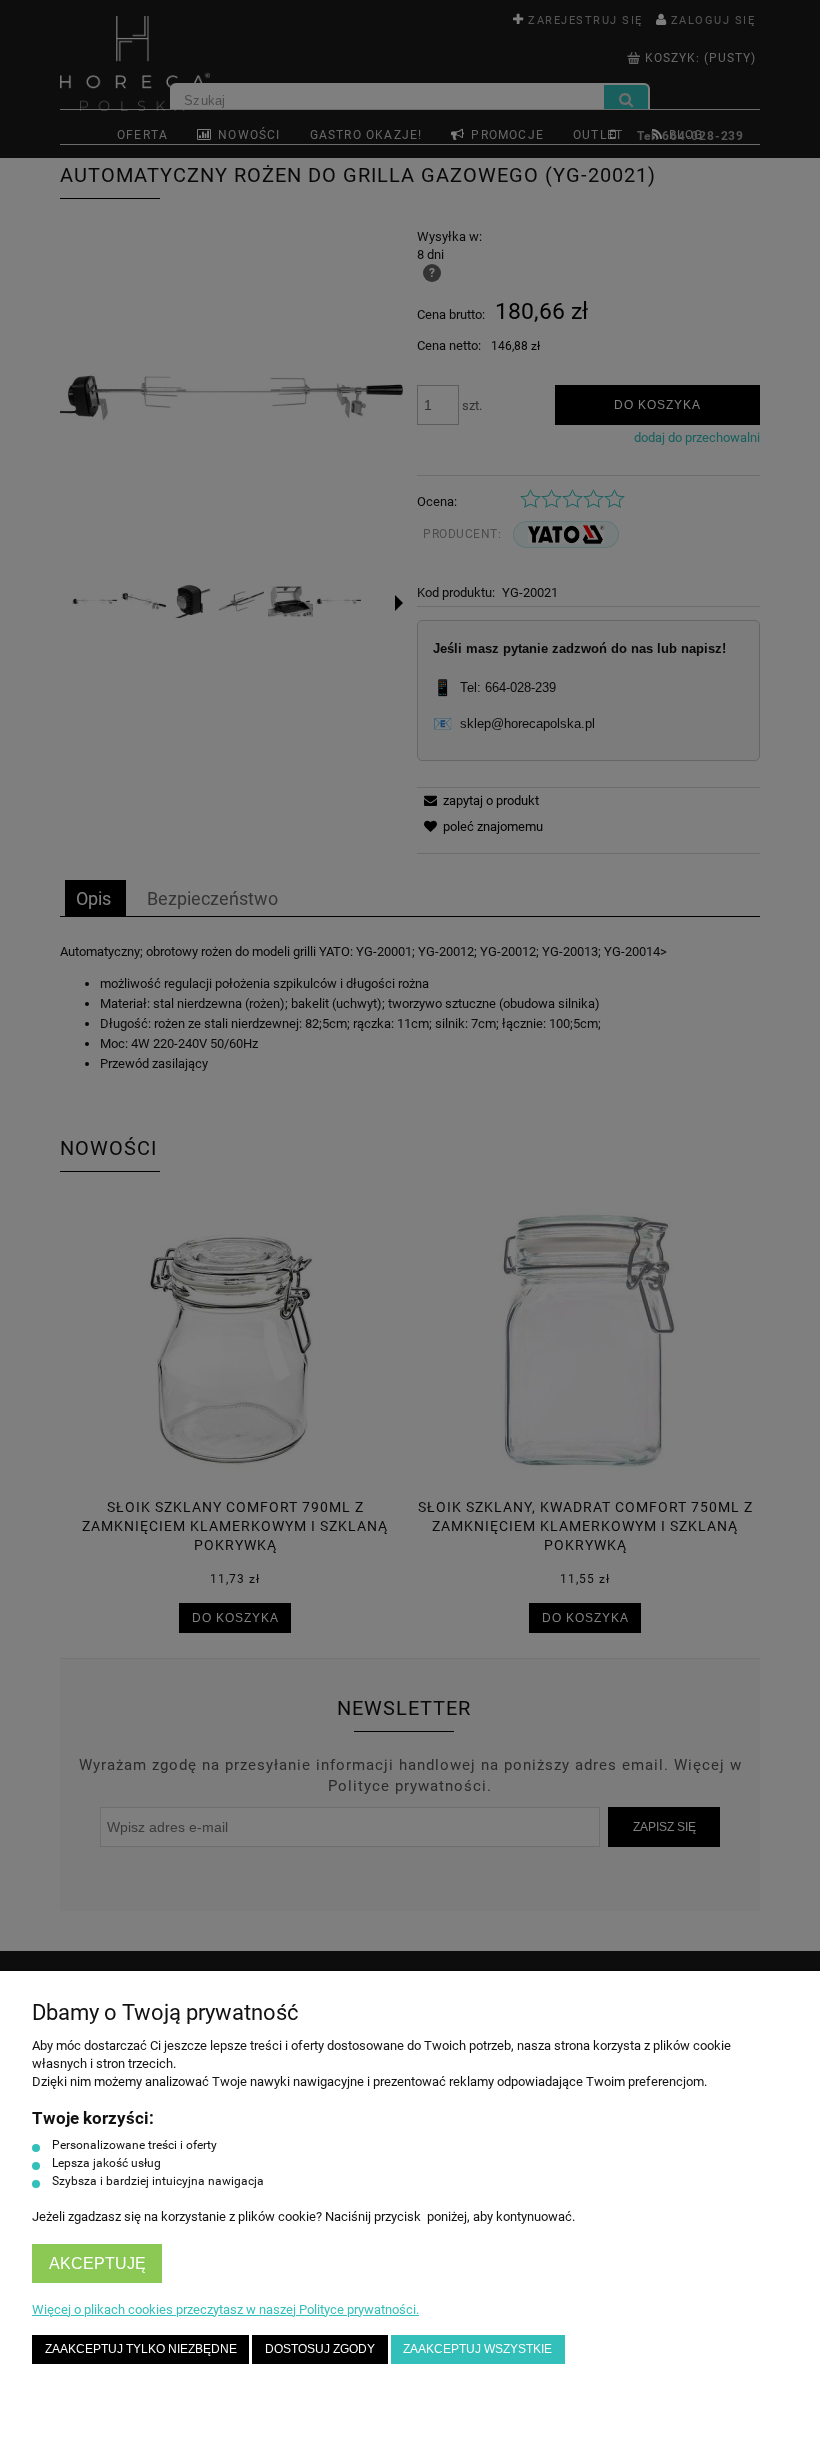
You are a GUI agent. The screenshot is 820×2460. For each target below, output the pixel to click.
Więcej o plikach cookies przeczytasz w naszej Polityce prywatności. (225, 2309)
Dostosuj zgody (320, 2348)
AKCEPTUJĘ (97, 2263)
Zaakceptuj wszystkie (477, 2348)
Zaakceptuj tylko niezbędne (141, 2348)
